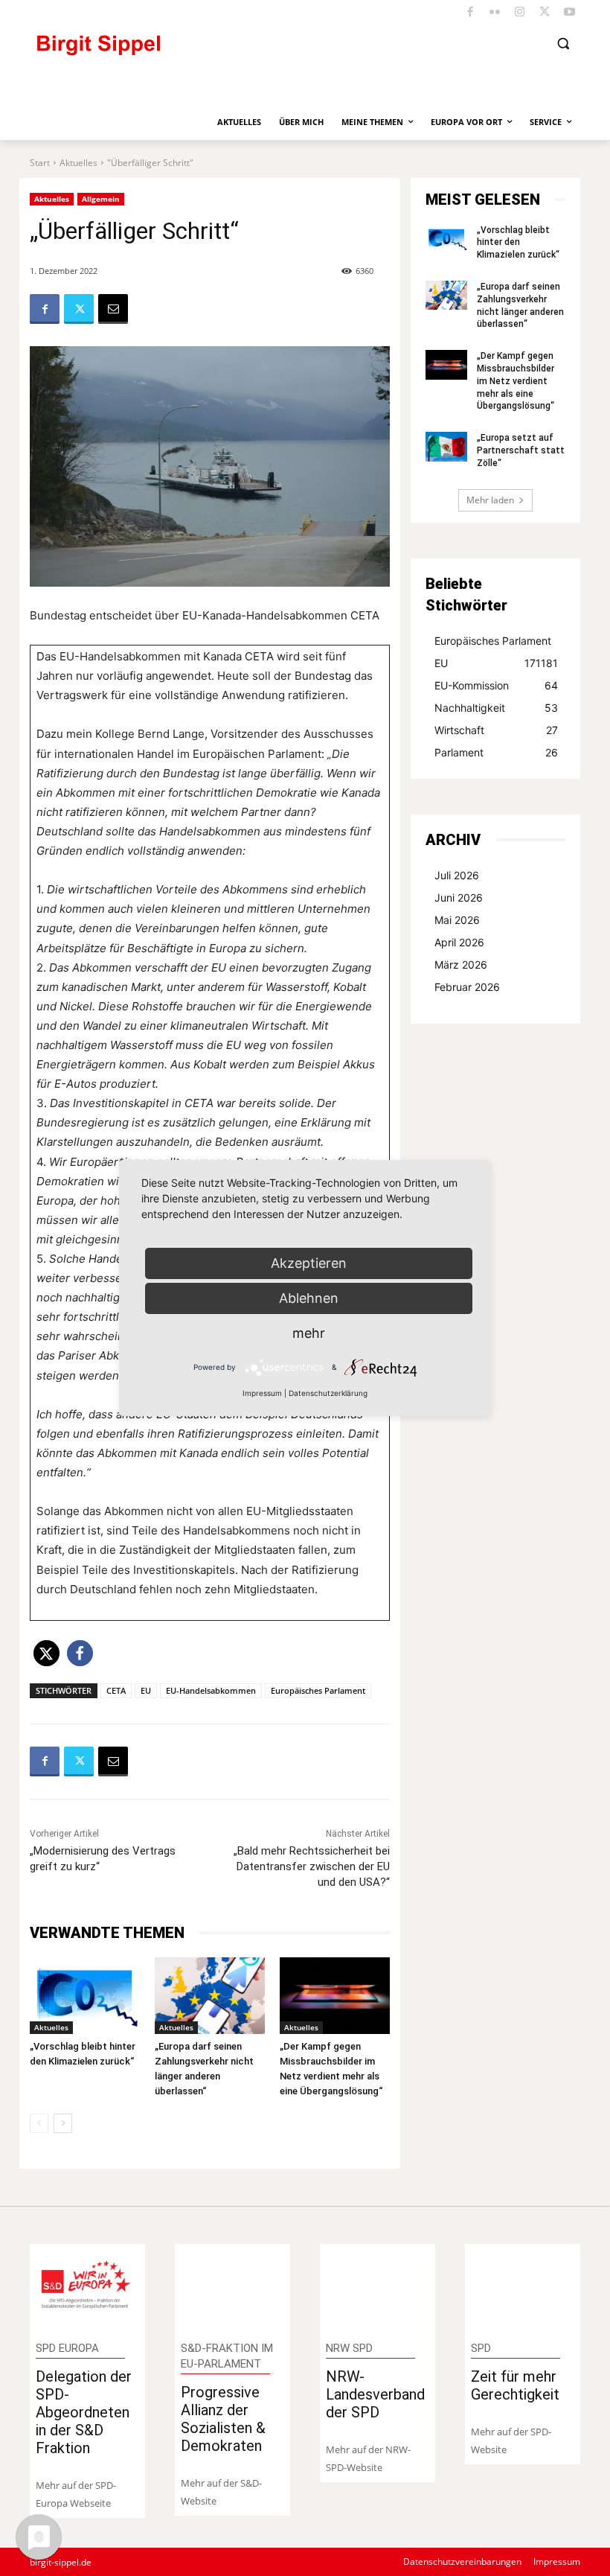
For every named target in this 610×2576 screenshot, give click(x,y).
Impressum (262, 1393)
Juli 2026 (457, 875)
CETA (116, 1690)
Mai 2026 (457, 920)
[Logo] (160, 52)
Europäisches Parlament (318, 1690)
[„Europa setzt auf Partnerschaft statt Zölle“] (446, 446)
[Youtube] (570, 13)
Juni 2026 (459, 898)
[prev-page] (39, 2123)
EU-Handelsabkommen (211, 1690)
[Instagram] (520, 13)
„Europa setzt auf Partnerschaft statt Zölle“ (521, 450)
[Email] (113, 309)
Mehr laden (490, 500)
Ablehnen (309, 1298)
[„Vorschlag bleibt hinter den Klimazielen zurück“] (85, 1996)
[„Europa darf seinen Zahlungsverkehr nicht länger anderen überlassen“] (210, 1996)
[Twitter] (545, 13)
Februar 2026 (467, 987)
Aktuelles (78, 163)
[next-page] (63, 2123)
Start (40, 163)
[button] (563, 44)
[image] (88, 2286)
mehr (309, 1333)
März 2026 (461, 965)
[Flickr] (495, 13)
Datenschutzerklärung (328, 1393)
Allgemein (101, 199)
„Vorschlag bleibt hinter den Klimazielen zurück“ (518, 243)
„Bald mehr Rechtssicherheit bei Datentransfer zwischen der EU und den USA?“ (312, 1866)
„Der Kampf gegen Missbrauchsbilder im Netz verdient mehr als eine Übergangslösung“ (516, 381)
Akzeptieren (309, 1263)
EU (146, 1690)
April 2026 (459, 942)
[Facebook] (471, 13)
